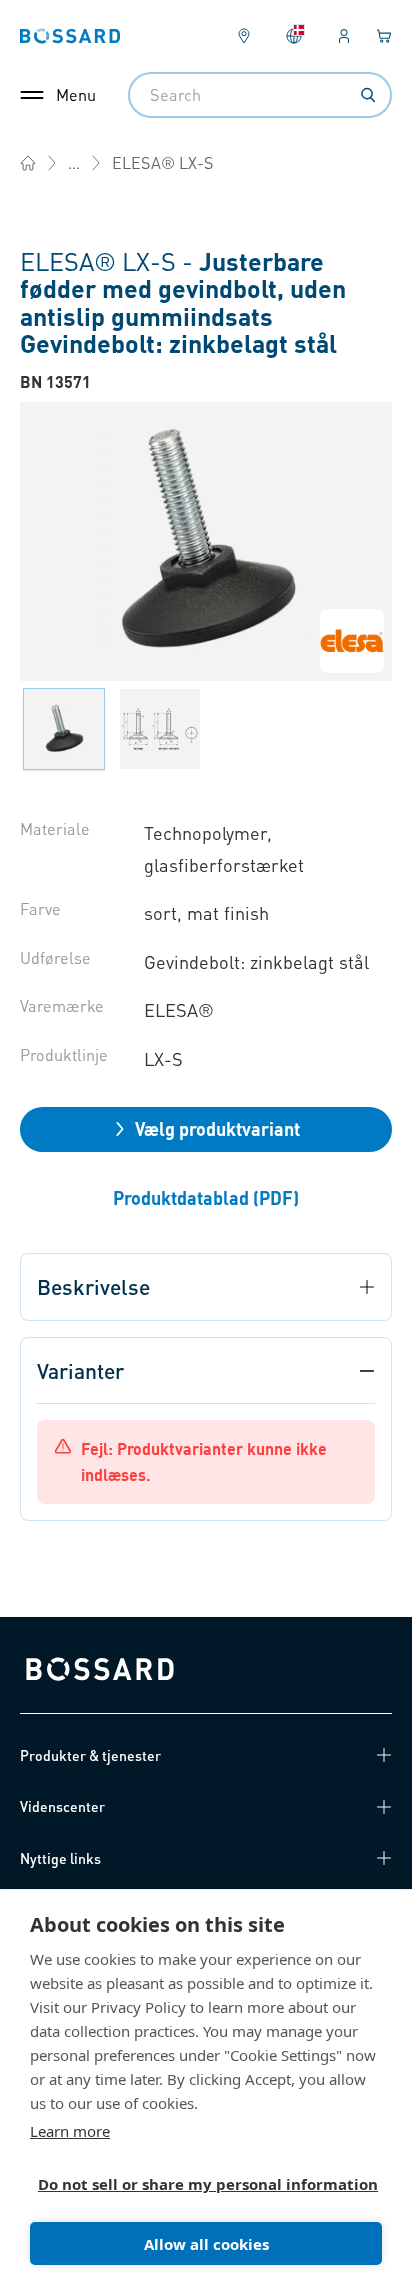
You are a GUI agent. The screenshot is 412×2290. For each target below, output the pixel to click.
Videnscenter (62, 1806)
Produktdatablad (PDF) (206, 1197)
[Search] (368, 95)
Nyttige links (60, 1858)
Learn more (70, 2131)
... (74, 162)
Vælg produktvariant (217, 1128)
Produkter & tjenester (90, 1755)
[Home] (28, 163)
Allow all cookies (206, 2244)
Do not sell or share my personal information (198, 2184)
